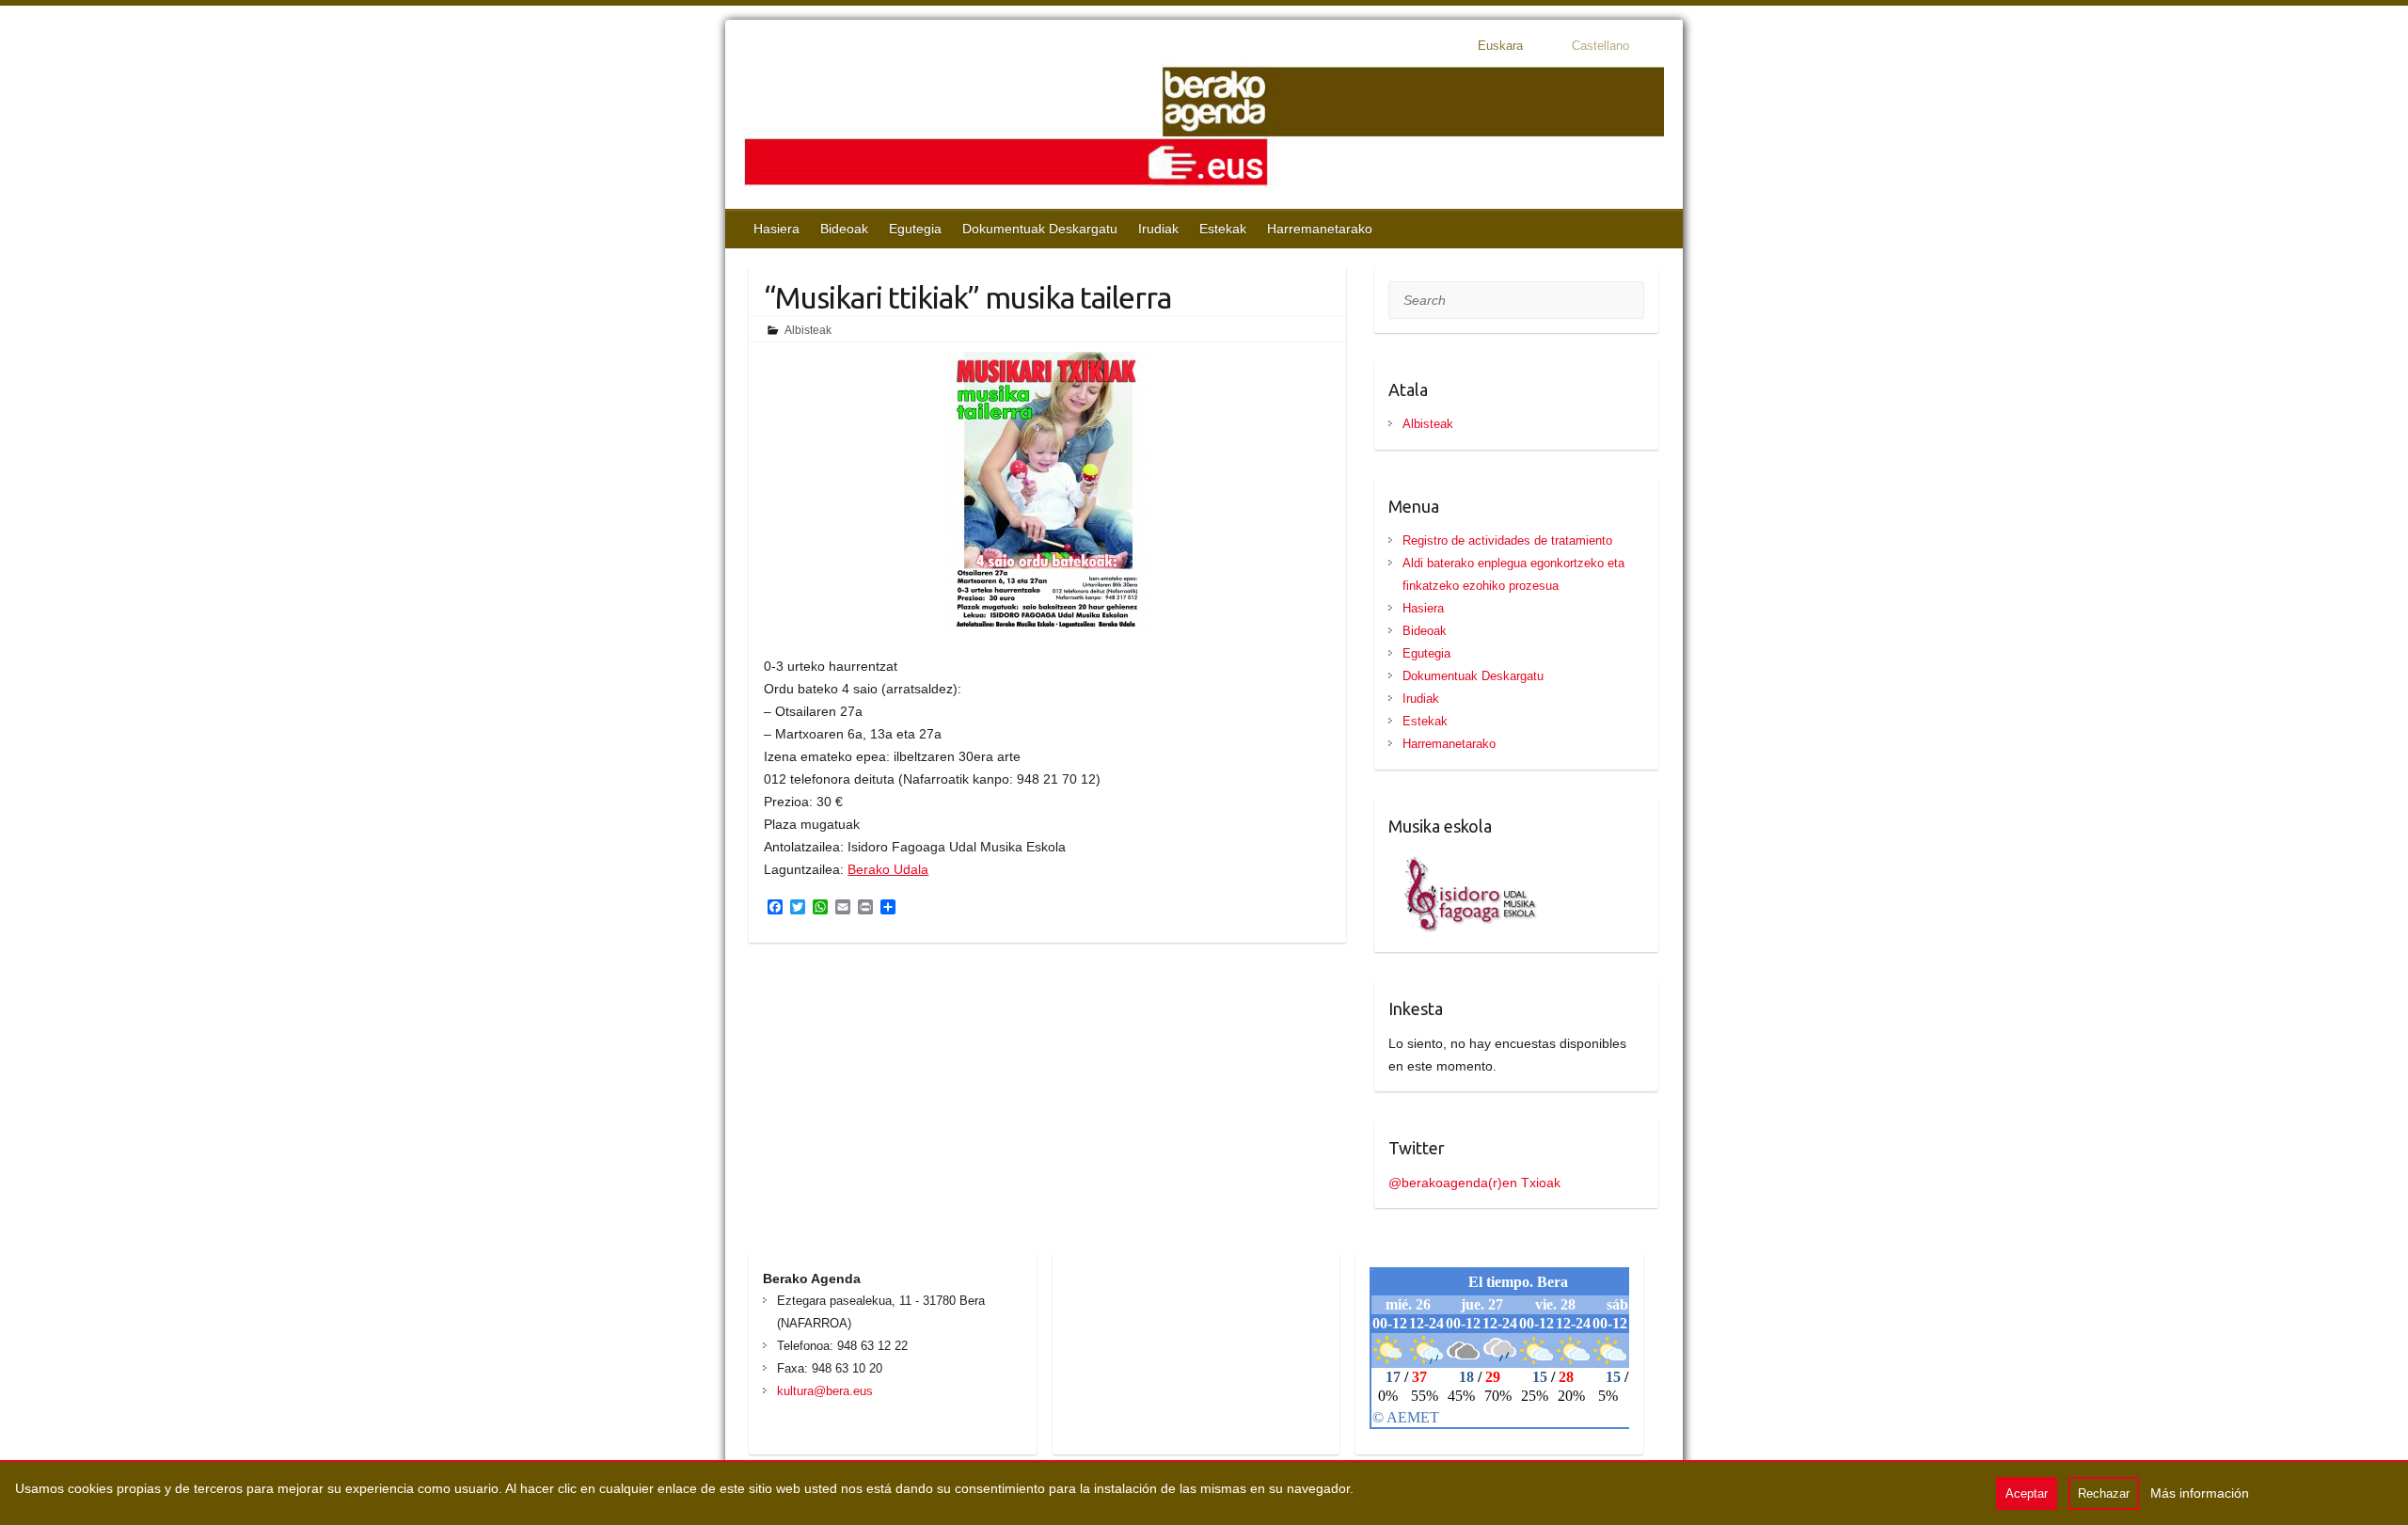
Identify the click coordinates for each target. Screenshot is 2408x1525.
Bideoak (844, 229)
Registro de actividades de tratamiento (1507, 540)
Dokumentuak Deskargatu (1040, 229)
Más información (2200, 1493)
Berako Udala (888, 869)
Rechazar (2104, 1493)
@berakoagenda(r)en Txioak (1474, 1183)
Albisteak (808, 330)
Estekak (1223, 229)
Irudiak (1158, 229)
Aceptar (2027, 1493)
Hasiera (776, 229)
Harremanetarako (1320, 229)
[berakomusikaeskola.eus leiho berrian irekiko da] (1464, 861)
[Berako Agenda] (1204, 128)
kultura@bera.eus (825, 1391)
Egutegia (915, 229)
